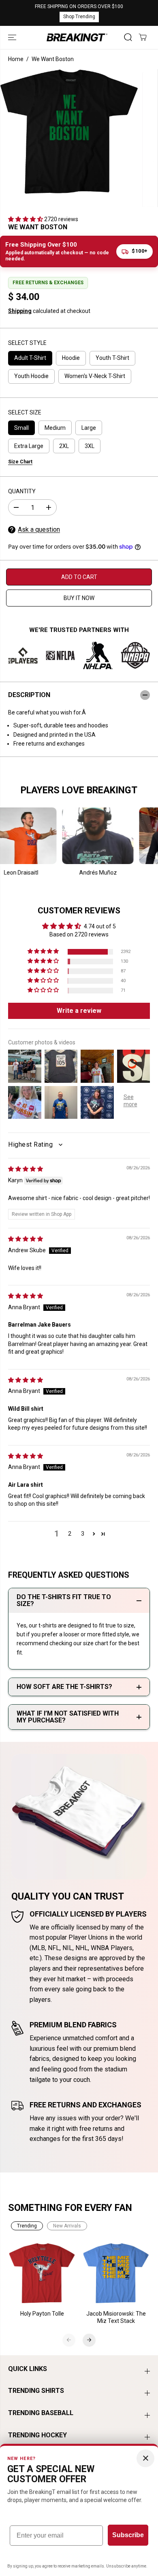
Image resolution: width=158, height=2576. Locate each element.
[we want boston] (69, 131)
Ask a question (39, 529)
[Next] (89, 2340)
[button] (13, 37)
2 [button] (70, 1534)
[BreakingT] (77, 37)
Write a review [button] (79, 1011)
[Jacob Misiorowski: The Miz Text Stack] (116, 2273)
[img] (26, 1169)
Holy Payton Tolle (42, 2314)
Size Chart (20, 462)
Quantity (22, 491)
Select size (25, 412)
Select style (27, 343)
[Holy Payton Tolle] (42, 2273)
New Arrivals (67, 2226)
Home (16, 59)
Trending (27, 2226)
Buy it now (79, 598)
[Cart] (143, 37)
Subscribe (128, 2535)
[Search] (128, 37)
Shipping (20, 311)
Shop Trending (79, 17)
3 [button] (83, 1534)
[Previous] (69, 2340)
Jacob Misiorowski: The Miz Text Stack (116, 2317)
